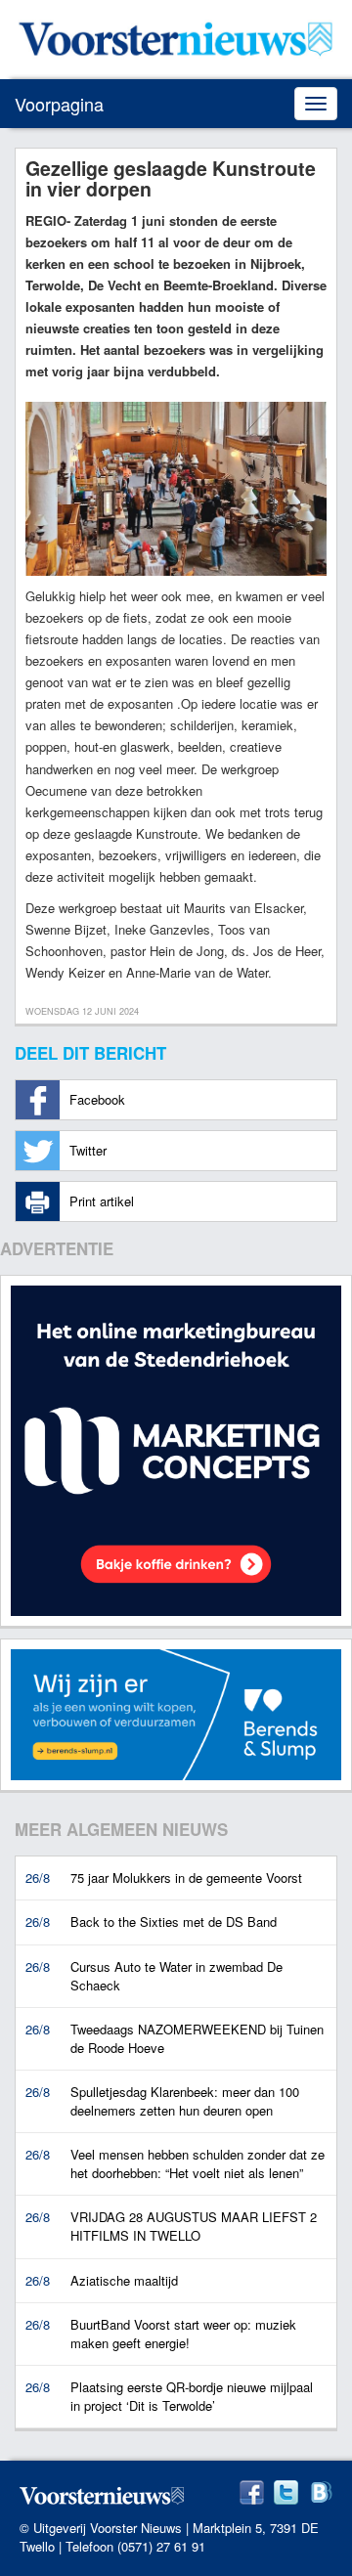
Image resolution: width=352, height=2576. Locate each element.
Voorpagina (59, 104)
